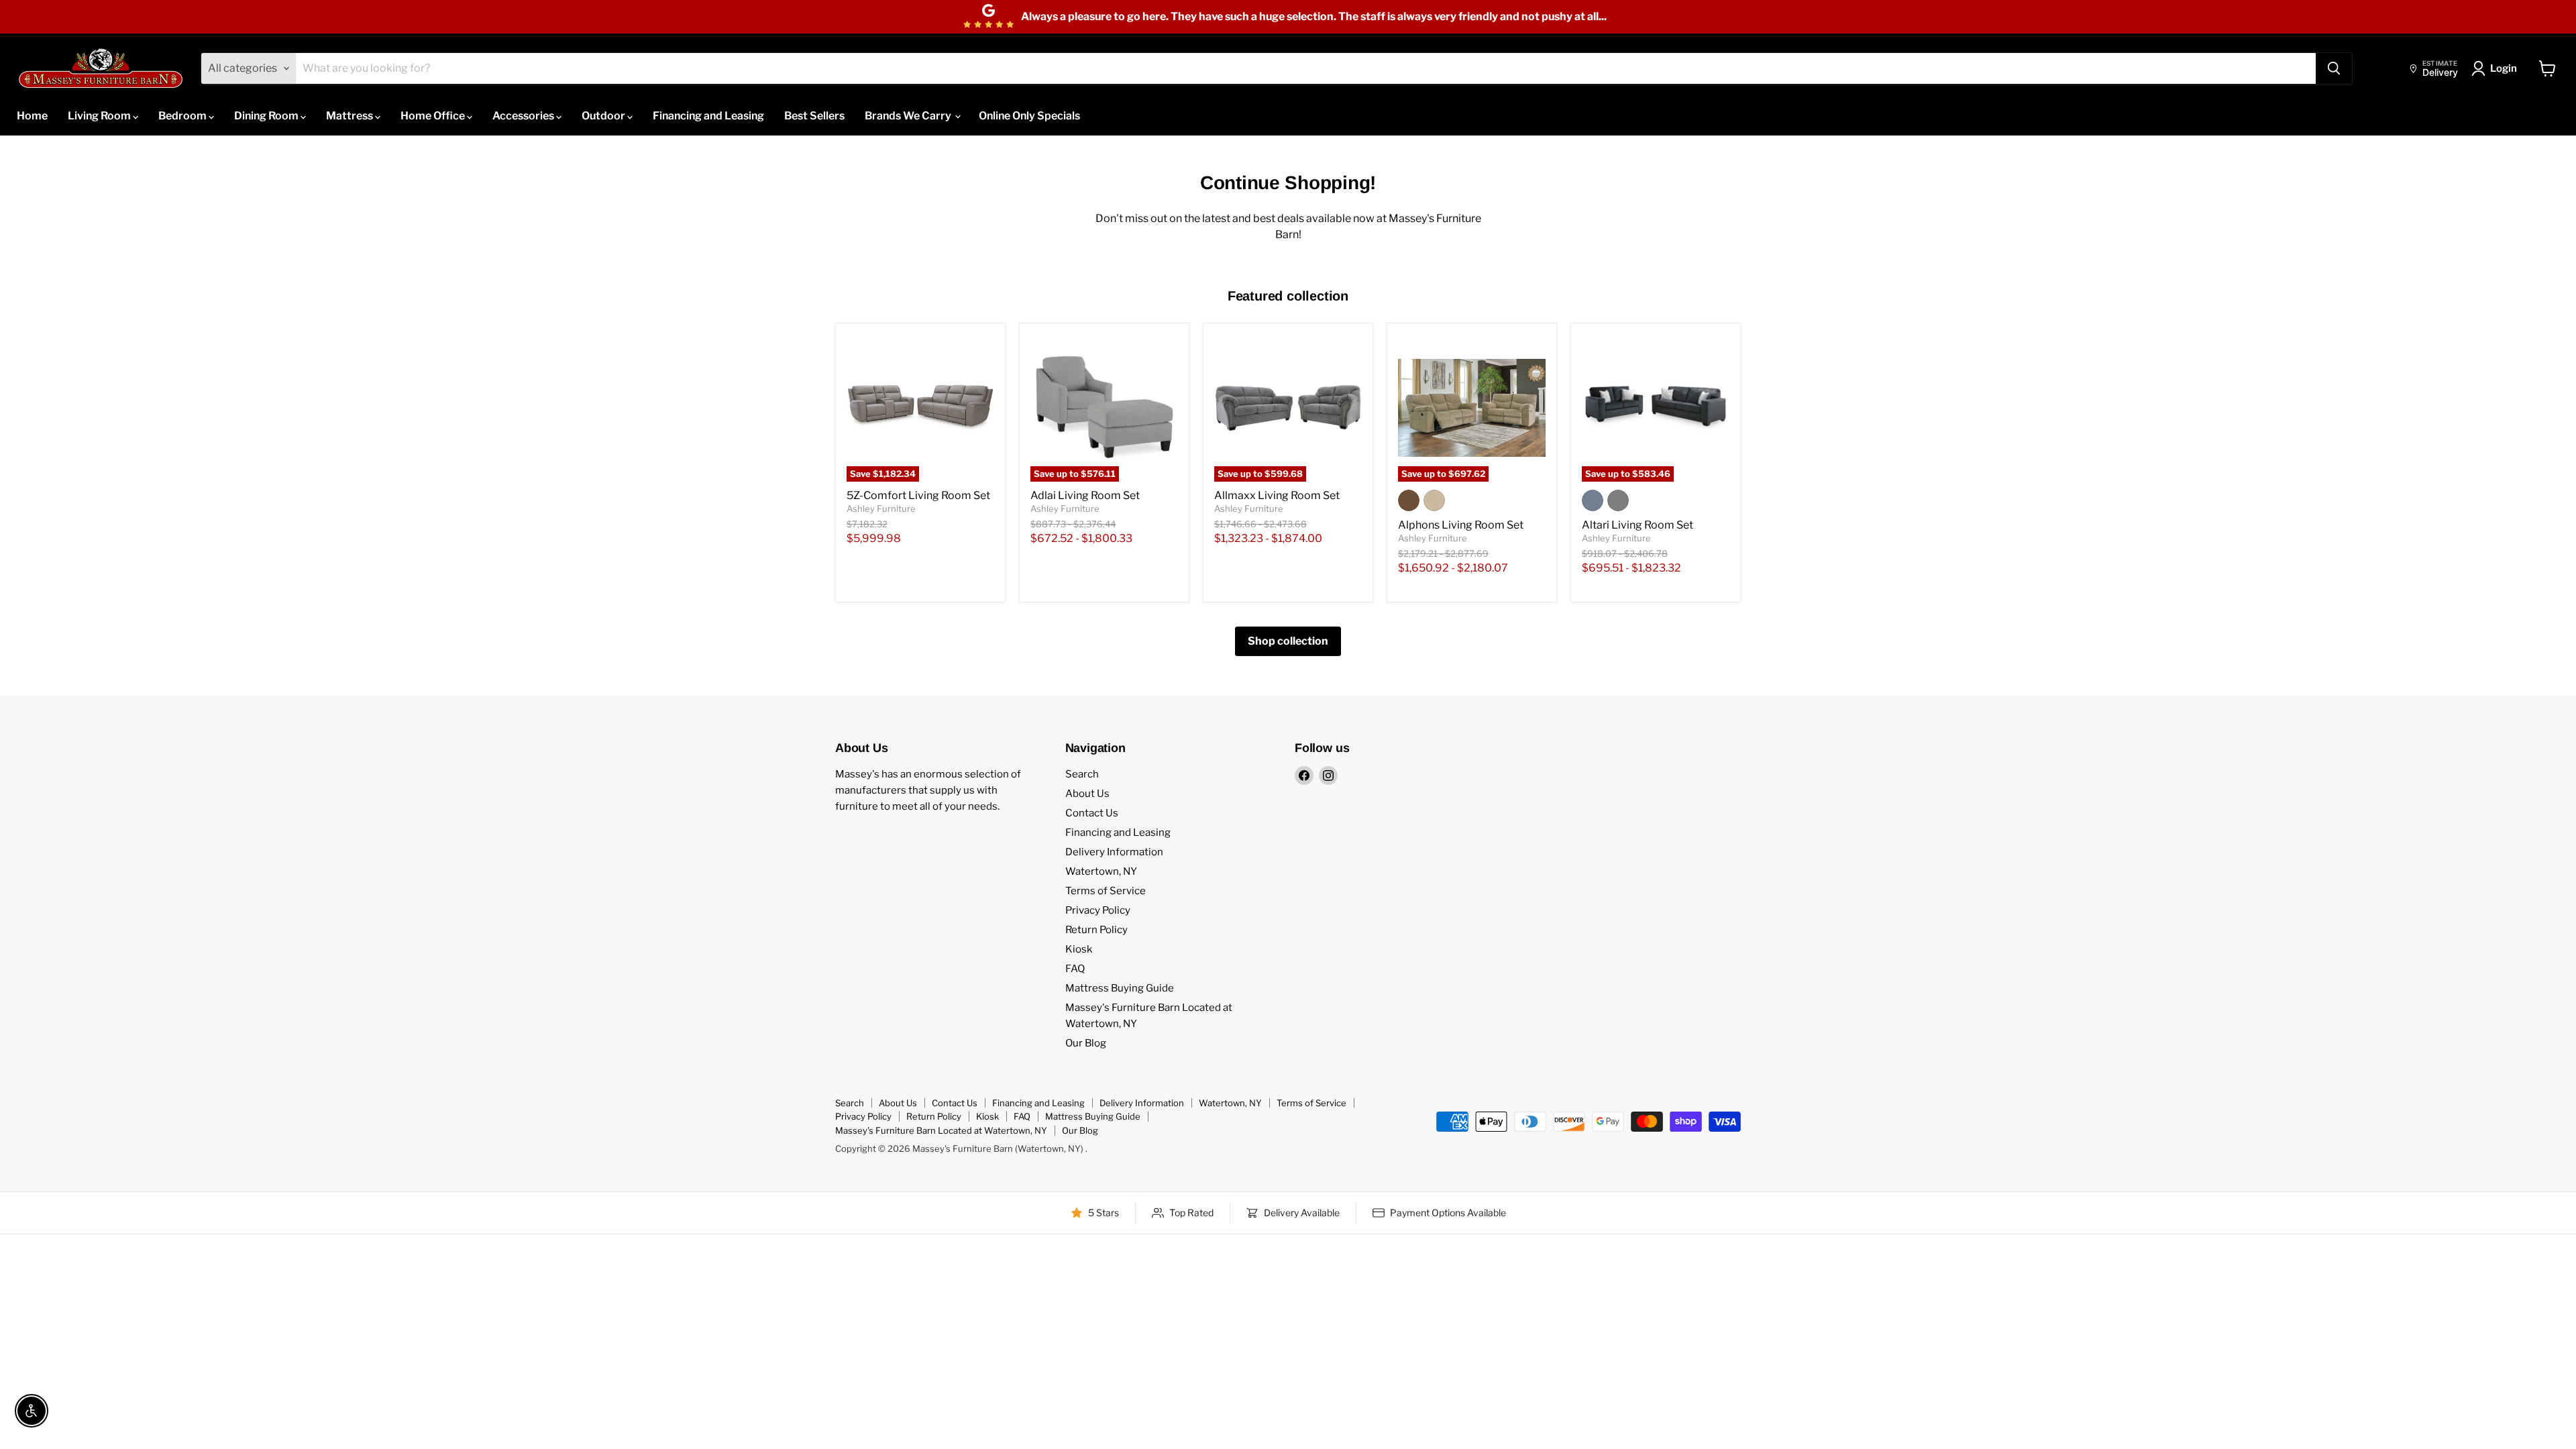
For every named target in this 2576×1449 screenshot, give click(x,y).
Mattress (351, 116)
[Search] (2334, 68)
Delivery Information (1114, 852)
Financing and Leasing (708, 116)
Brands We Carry (909, 116)
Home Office (434, 116)
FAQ (1075, 969)
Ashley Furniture (881, 508)
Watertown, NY (1101, 871)
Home (32, 116)
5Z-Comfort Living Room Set (918, 495)
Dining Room (267, 116)
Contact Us (1092, 813)
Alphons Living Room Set (1461, 525)
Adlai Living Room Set (1085, 495)
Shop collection (1288, 641)
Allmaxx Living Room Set (1277, 495)
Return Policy (1096, 930)
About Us (1087, 794)
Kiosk (1079, 949)
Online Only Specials (1029, 116)
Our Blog (1086, 1043)
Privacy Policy (1098, 910)
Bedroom (183, 116)
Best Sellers (814, 116)
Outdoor (604, 116)
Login (2504, 68)
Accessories (524, 116)
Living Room (100, 116)
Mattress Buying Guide (1120, 988)
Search (1082, 774)
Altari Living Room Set (1638, 525)
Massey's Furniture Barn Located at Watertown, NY (941, 1130)
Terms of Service (1106, 891)
